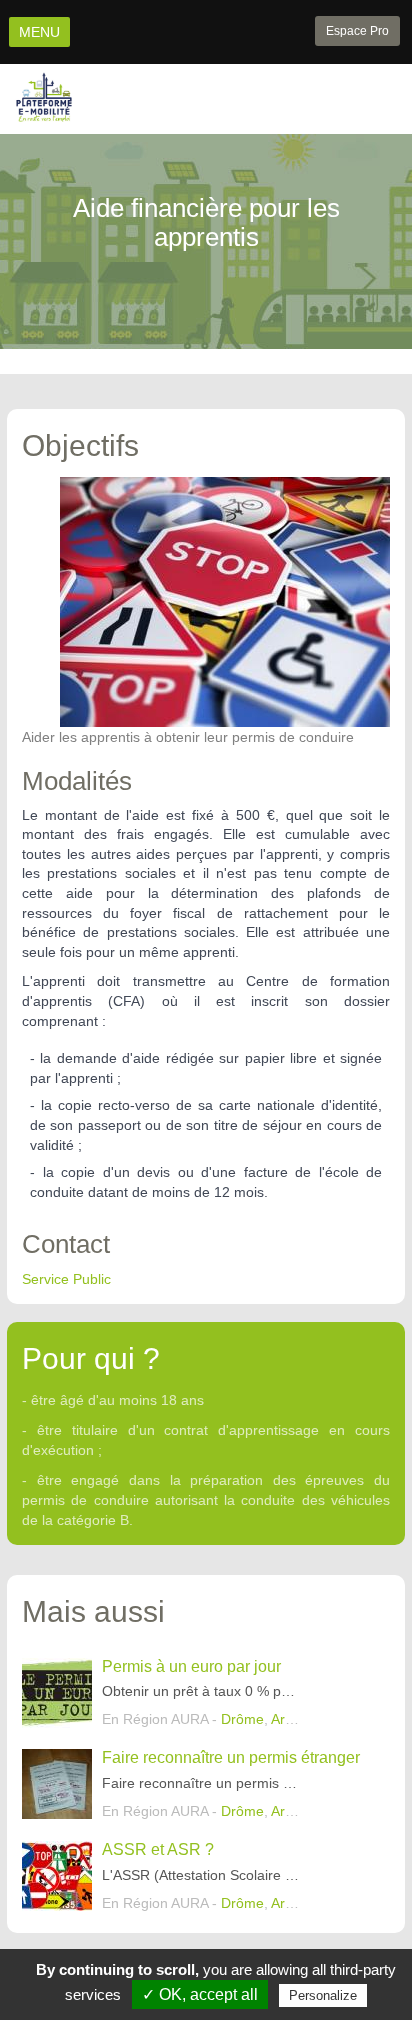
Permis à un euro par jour (191, 1666)
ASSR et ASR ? (158, 1849)
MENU (39, 32)
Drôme (242, 1719)
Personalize (323, 1995)
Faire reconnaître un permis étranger (231, 1757)
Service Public (66, 1279)
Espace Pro (357, 31)
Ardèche (297, 1719)
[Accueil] (44, 97)
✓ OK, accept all (200, 1994)
